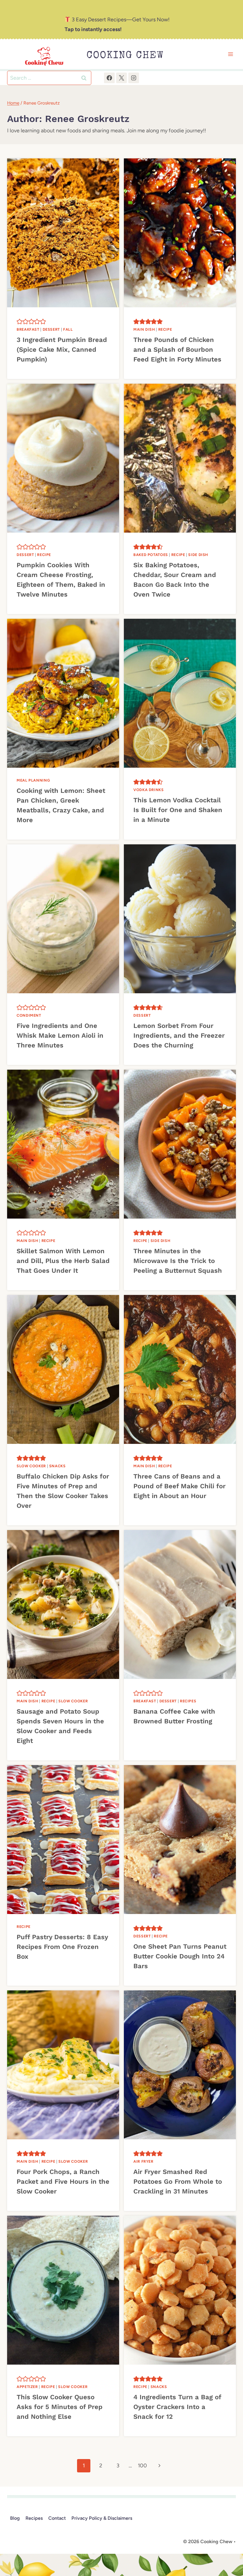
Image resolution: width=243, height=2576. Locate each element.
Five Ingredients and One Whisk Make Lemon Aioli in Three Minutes (60, 1035)
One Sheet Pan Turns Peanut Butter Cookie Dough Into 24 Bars (180, 1956)
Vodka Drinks (149, 790)
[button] (20, 322)
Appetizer (27, 2387)
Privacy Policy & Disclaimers (102, 2518)
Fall (68, 329)
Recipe (165, 329)
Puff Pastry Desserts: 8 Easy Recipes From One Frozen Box (62, 1947)
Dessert (51, 329)
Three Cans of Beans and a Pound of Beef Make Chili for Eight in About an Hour (179, 1486)
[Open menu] (230, 54)
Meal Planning (33, 780)
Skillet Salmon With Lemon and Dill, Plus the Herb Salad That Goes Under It (63, 1261)
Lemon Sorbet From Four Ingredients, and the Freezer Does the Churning (179, 1035)
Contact (57, 2518)
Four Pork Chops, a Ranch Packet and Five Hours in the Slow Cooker (63, 2182)
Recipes (188, 1701)
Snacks (57, 1466)
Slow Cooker (31, 1466)
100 (142, 2466)
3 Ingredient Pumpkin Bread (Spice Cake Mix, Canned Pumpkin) (62, 349)
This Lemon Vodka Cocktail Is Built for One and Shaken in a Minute (178, 810)
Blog (15, 2518)
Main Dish (144, 329)
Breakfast (28, 329)
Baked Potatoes (151, 555)
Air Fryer (143, 2161)
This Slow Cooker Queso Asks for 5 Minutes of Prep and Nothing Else (60, 2407)
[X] (121, 78)
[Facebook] (109, 78)
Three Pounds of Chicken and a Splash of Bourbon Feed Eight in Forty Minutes (177, 349)
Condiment (29, 1015)
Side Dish (198, 555)
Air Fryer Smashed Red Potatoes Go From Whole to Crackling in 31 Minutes (178, 2182)
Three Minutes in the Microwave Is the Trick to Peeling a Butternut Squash (178, 1261)
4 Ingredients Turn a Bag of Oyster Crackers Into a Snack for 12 (177, 2407)
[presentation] (63, 233)
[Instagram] (134, 78)
